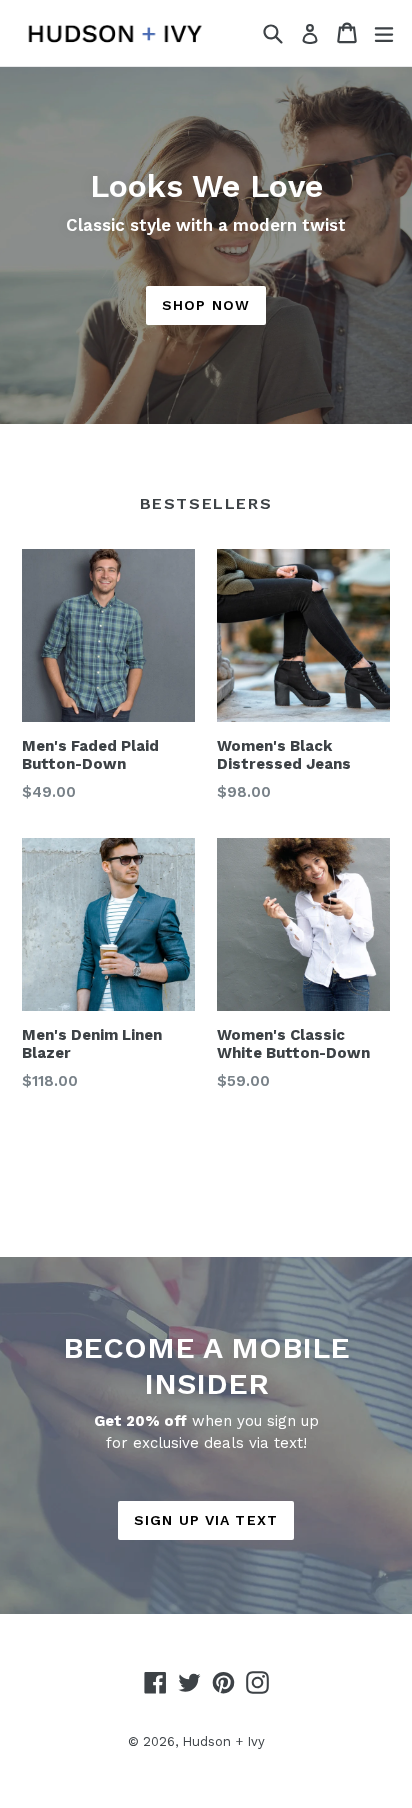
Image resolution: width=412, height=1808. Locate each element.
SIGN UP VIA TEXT (206, 1520)
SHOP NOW (206, 305)
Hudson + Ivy (223, 1741)
